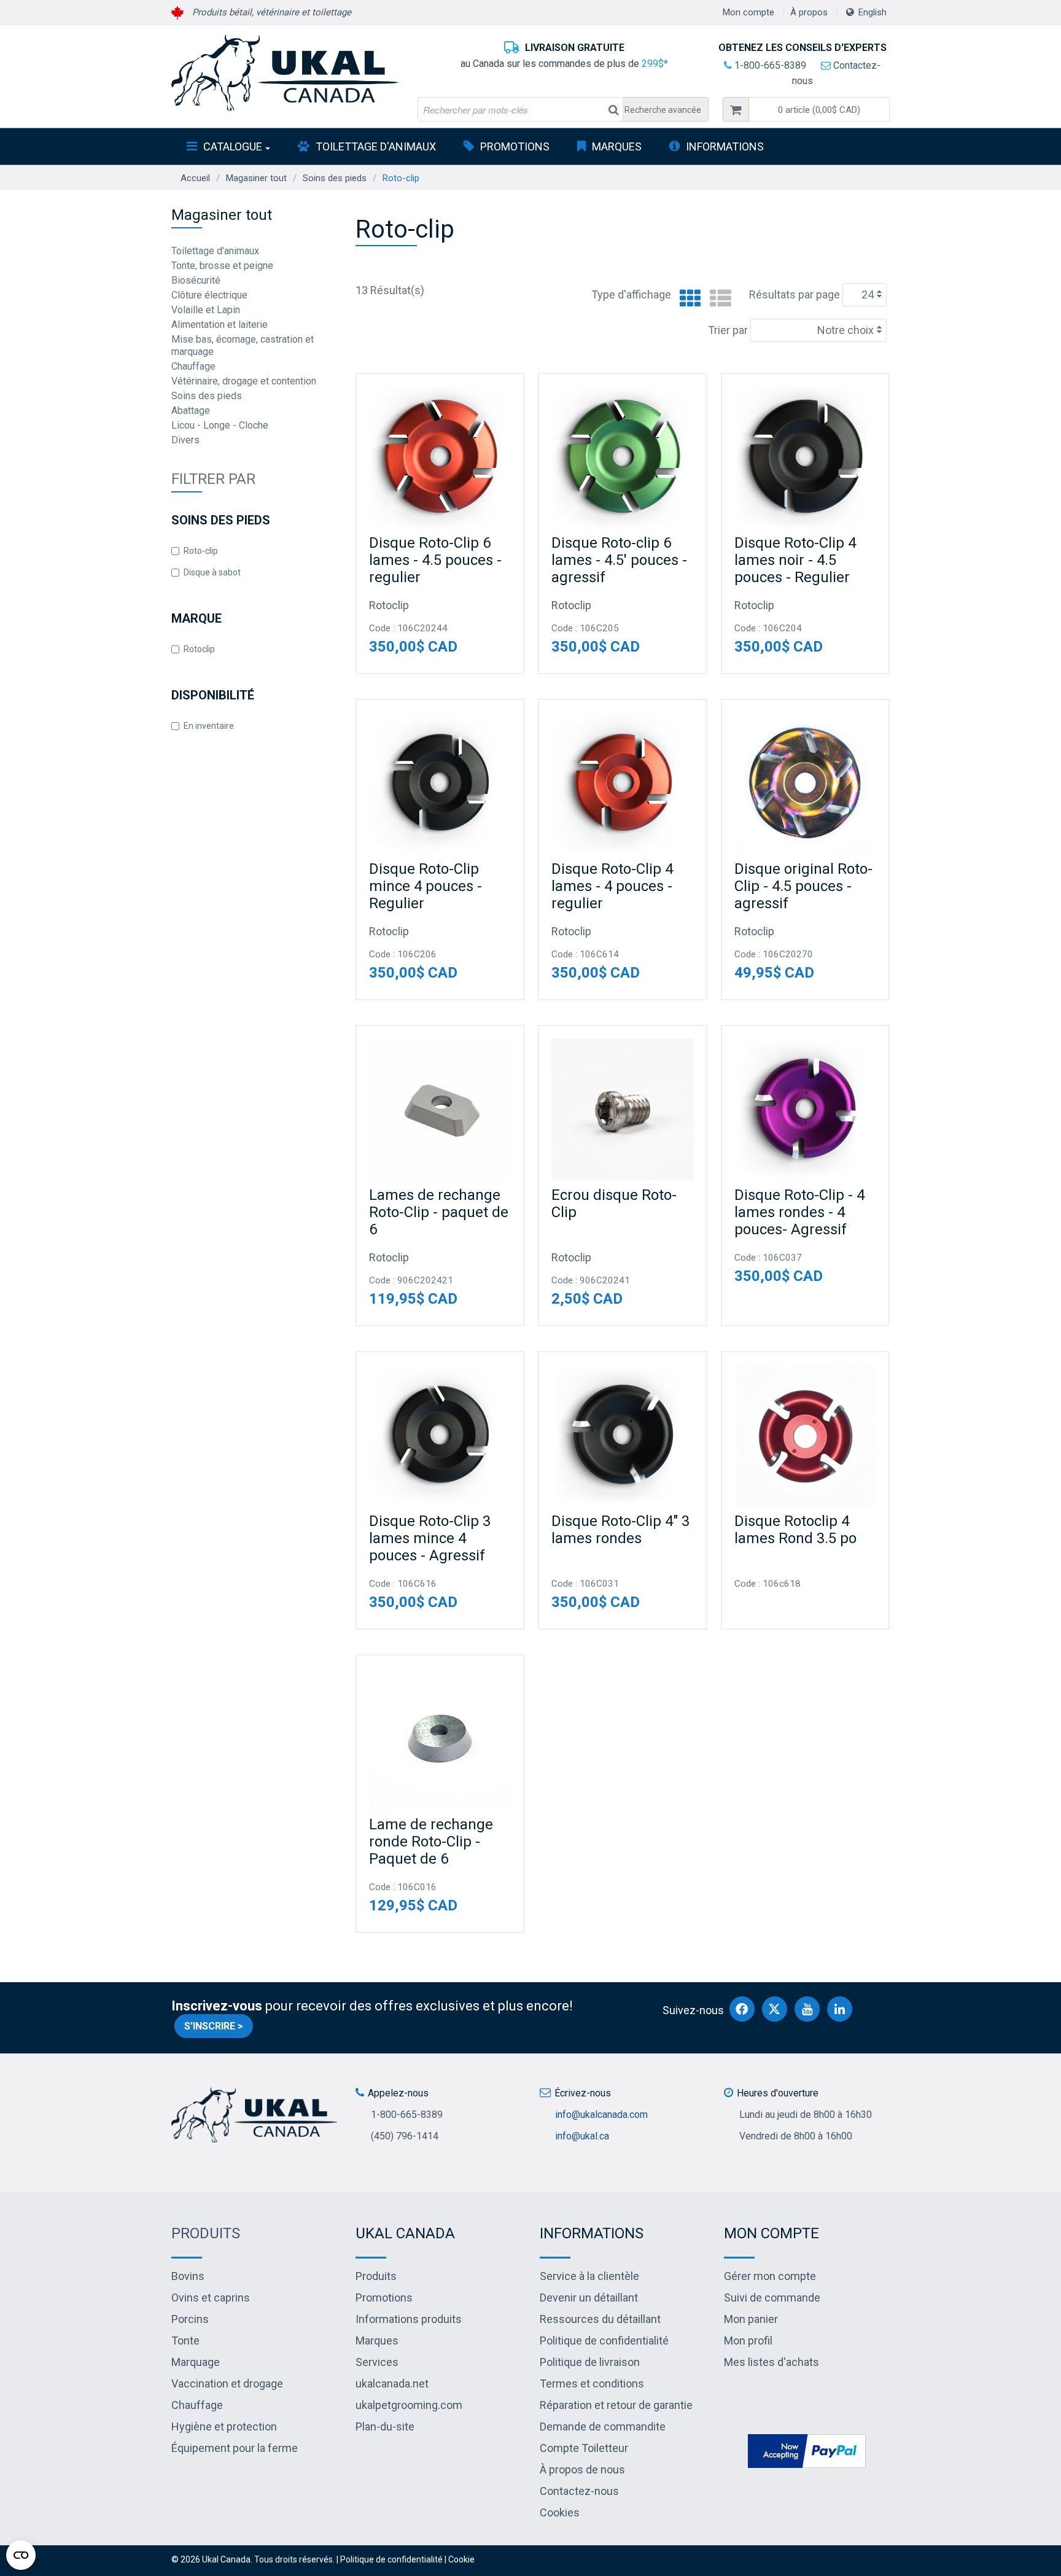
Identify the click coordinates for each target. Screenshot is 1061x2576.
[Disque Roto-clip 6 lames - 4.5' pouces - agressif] (622, 457)
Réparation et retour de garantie (616, 2405)
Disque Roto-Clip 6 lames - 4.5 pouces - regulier (435, 560)
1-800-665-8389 (769, 65)
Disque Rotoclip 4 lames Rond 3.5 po (795, 1530)
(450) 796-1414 (405, 2136)
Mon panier (751, 2319)
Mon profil (748, 2341)
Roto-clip (201, 551)
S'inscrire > (214, 2026)
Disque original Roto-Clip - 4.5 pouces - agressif (803, 886)
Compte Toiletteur (584, 2448)
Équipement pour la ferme (235, 2448)
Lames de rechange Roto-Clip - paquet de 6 (439, 1212)
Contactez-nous (579, 2491)
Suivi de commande (772, 2298)
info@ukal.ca (582, 2136)
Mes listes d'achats (771, 2362)
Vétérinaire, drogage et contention (244, 381)
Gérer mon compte (770, 2276)
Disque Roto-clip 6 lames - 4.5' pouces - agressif (619, 560)
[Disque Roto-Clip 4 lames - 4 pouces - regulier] (622, 783)
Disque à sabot (212, 572)
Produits (206, 2233)
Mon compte (748, 12)
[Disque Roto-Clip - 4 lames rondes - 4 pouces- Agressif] (805, 1109)
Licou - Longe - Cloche (220, 425)
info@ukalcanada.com (601, 2115)
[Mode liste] (717, 299)
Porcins (190, 2319)
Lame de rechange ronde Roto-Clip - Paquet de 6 (431, 1842)
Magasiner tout (256, 178)
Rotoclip (199, 649)
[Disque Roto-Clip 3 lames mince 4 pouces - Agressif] (440, 1435)
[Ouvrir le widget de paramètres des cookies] (21, 2555)
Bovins (188, 2276)
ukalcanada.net (392, 2383)
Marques (617, 146)
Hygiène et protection (224, 2426)
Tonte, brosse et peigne (222, 266)
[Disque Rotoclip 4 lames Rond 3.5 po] (805, 1435)
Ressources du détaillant (600, 2319)
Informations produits (409, 2319)
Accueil (195, 178)
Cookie (461, 2559)
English (873, 12)
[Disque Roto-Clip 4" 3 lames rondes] (622, 1435)
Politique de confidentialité (604, 2341)
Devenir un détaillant (589, 2298)
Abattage (191, 411)
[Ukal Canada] (285, 72)
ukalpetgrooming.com (409, 2405)
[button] (819, 109)
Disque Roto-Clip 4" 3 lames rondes (620, 1530)
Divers (185, 440)
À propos (809, 12)
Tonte (185, 2341)
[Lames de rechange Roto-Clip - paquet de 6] (440, 1109)
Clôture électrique (209, 295)
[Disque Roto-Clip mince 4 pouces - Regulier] (440, 783)
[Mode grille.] (687, 299)
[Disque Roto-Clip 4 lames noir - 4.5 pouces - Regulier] (805, 457)
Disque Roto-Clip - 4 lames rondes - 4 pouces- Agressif (799, 1212)
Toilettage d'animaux (376, 146)
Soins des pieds (335, 178)
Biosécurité (196, 280)
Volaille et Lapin (206, 310)
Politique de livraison (590, 2362)
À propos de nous (582, 2469)
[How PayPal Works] (807, 2450)
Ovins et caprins (211, 2298)
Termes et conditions (592, 2383)
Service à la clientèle (589, 2276)
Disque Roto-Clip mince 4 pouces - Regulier (426, 886)
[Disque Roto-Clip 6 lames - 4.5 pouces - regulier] (440, 457)
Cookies (560, 2512)
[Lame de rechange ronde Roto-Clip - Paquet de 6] (440, 1739)
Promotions (515, 146)
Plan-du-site (385, 2426)
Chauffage (193, 366)
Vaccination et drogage (227, 2383)
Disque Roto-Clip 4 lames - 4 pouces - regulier (612, 886)
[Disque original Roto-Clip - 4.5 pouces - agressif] (805, 783)
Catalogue (233, 146)
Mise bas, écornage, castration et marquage (243, 345)
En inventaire (209, 726)
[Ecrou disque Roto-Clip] (622, 1109)
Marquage (196, 2362)
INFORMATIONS (725, 146)
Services (377, 2362)
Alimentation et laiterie (220, 325)
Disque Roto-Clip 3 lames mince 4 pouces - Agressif (430, 1538)
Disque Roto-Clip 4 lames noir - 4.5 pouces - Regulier (795, 560)
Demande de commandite (603, 2426)
